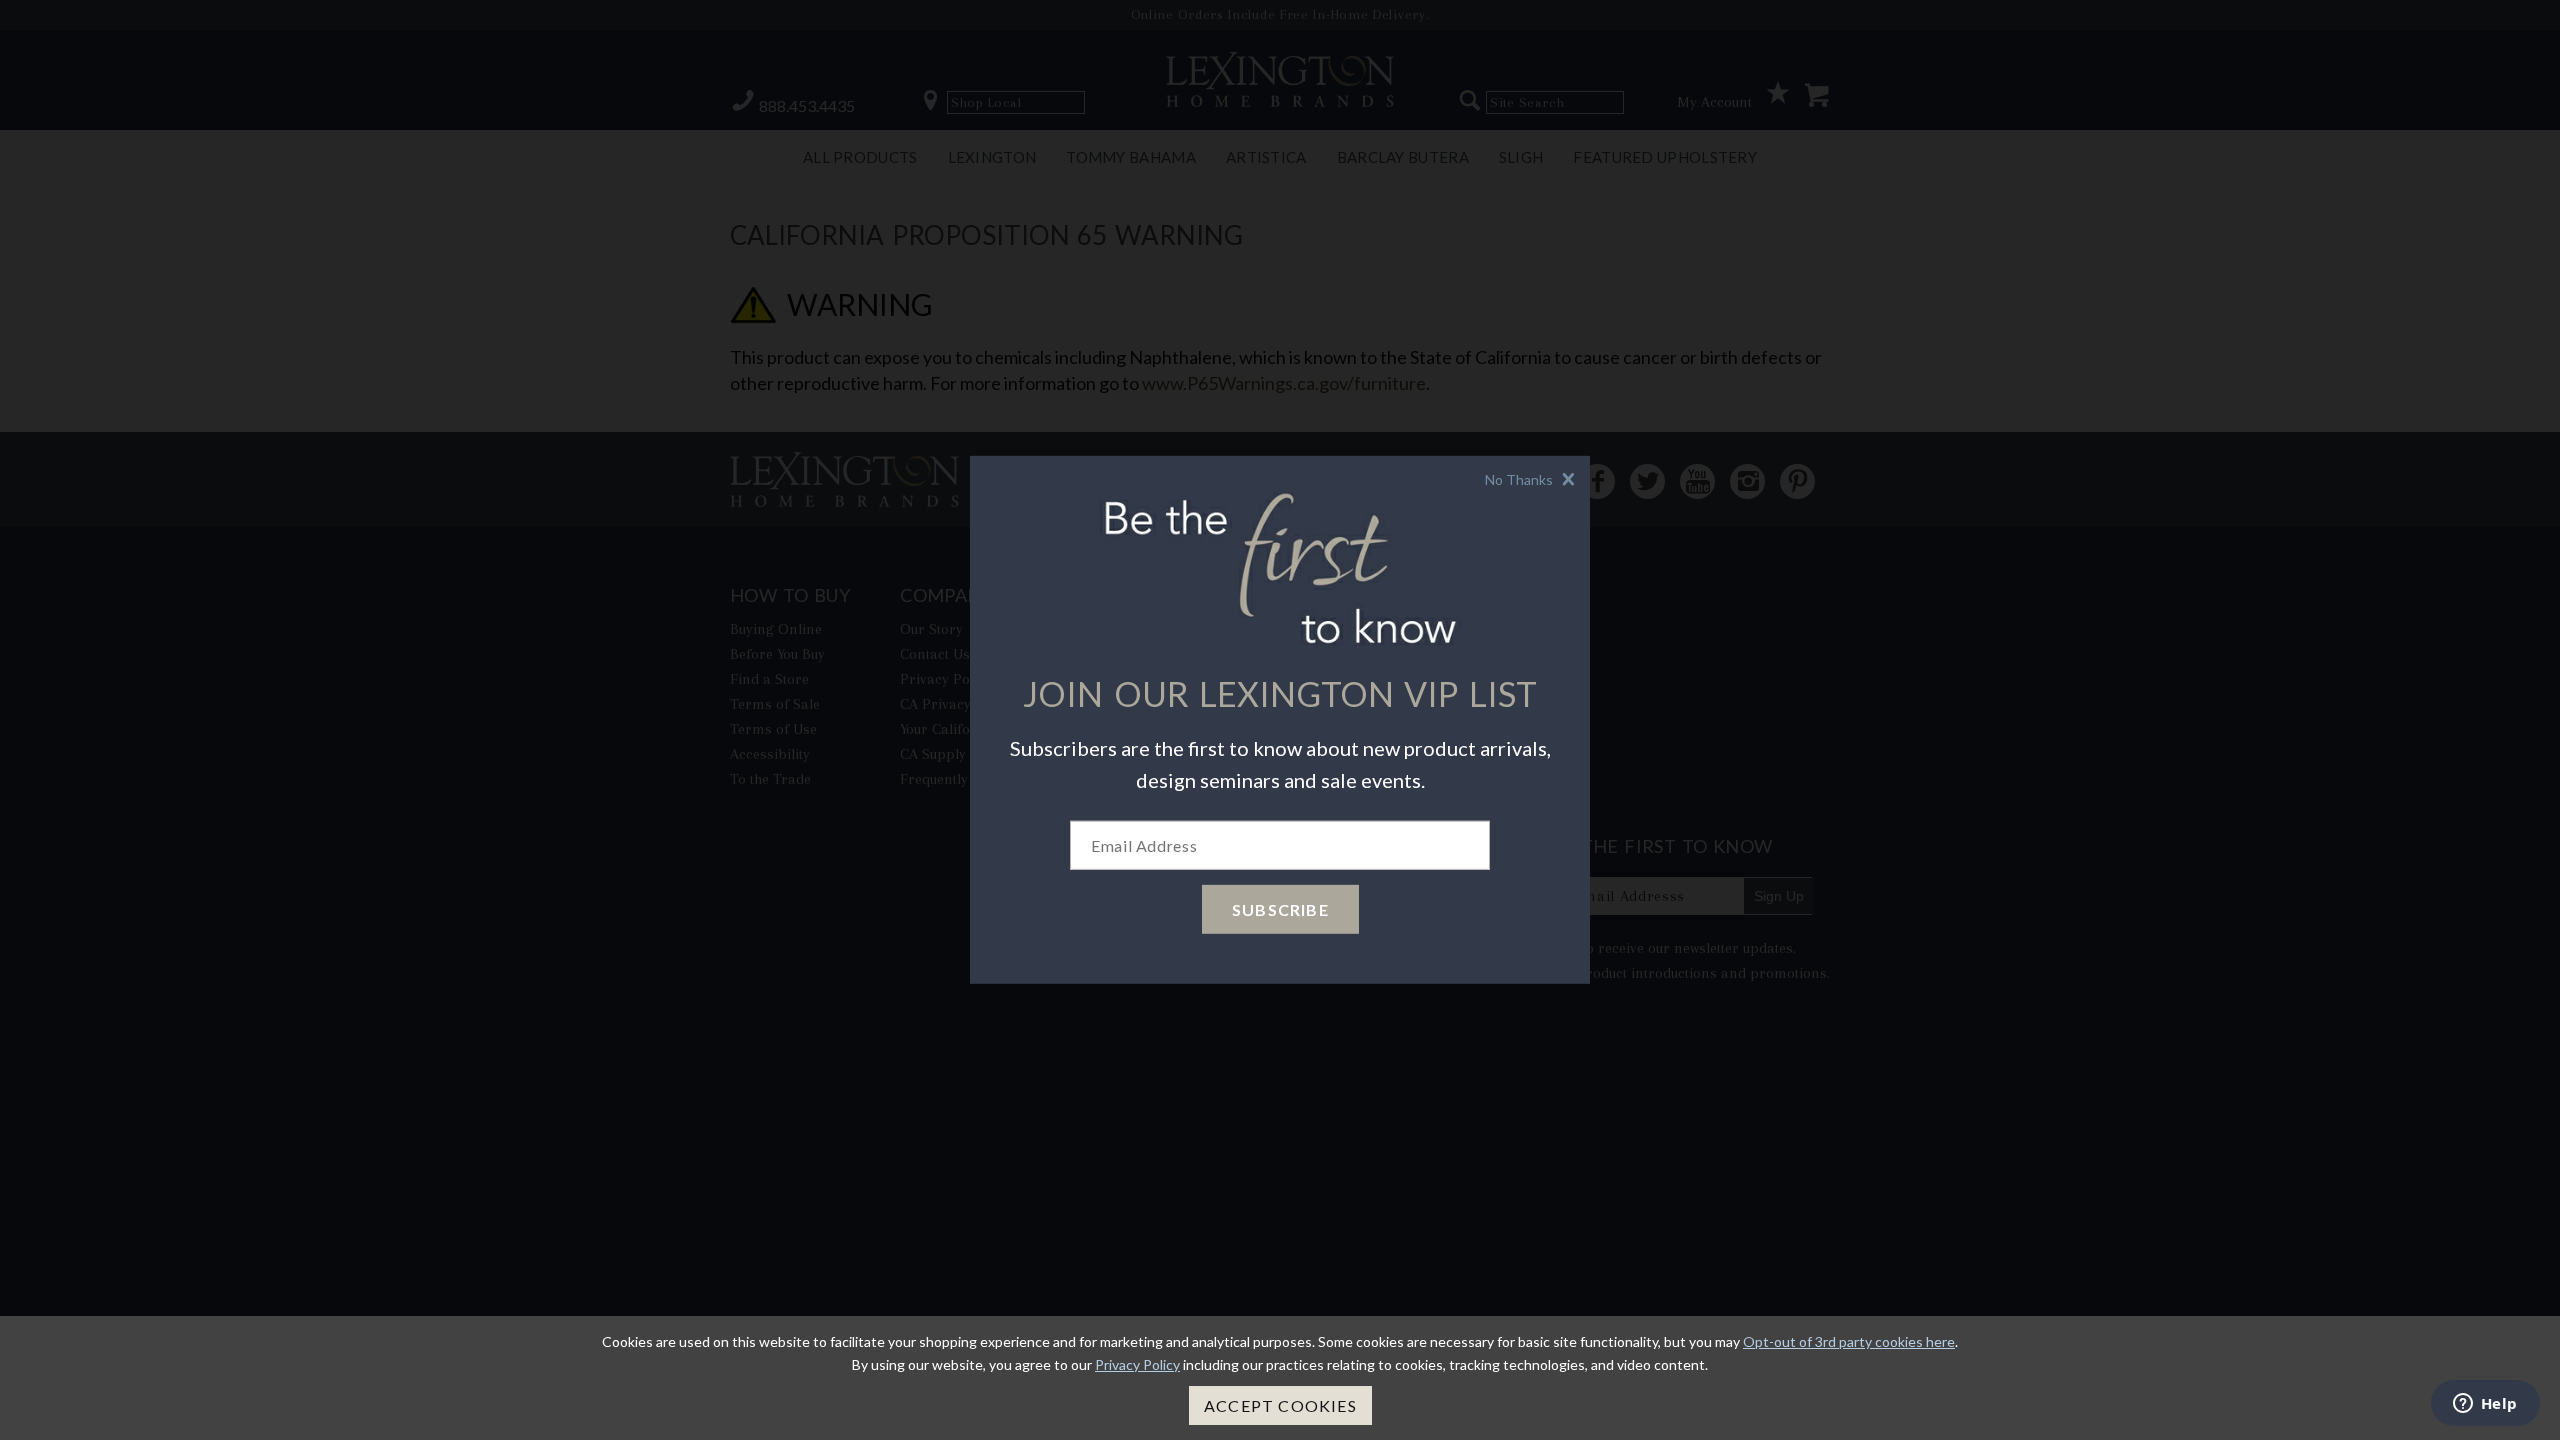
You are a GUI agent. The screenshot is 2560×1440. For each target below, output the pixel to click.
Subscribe (1280, 909)
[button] (1532, 479)
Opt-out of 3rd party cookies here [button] (1849, 1341)
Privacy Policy (1137, 1364)
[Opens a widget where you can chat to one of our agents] (2485, 1405)
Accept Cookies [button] (1280, 1405)
